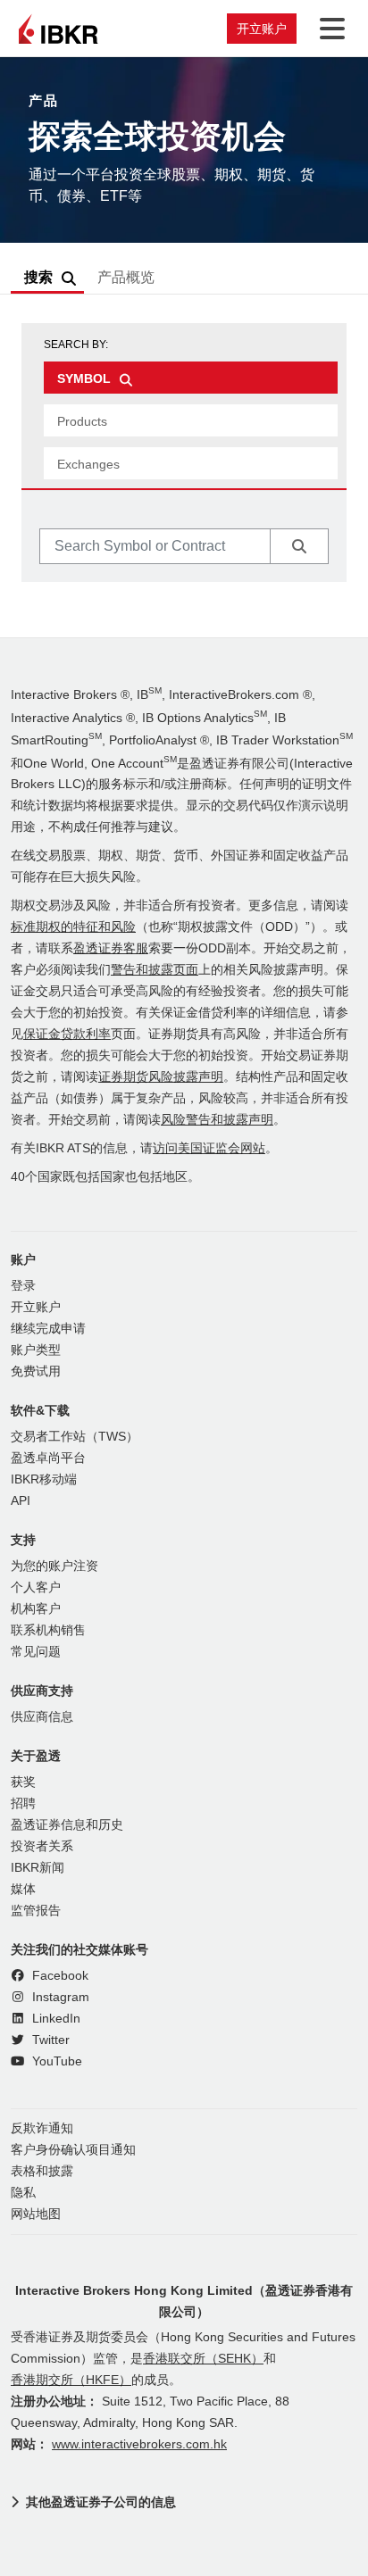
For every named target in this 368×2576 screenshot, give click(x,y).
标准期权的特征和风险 (73, 927)
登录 (23, 1286)
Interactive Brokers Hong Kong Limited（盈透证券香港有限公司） (184, 2301)
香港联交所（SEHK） (203, 2359)
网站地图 (36, 2214)
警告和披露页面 (155, 970)
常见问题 (36, 1652)
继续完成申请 (48, 1329)
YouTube (55, 2061)
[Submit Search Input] (299, 546)
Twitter (49, 2040)
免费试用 (36, 1371)
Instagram (59, 1997)
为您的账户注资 (54, 1566)
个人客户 (36, 1587)
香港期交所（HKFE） (71, 2380)
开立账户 (262, 29)
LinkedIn (54, 2019)
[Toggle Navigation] (329, 29)
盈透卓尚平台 (48, 1458)
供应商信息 (42, 1717)
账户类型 (36, 1350)
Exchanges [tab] (88, 464)
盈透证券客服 (111, 948)
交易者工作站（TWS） (75, 1437)
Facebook (59, 1976)
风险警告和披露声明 (217, 1120)
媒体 (23, 1889)
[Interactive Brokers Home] (58, 29)
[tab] (191, 378)
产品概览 (126, 277)
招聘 (23, 1803)
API (21, 1501)
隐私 (23, 2193)
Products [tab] (82, 421)
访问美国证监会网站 (209, 1148)
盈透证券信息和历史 (67, 1825)
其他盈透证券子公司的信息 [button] (101, 2502)
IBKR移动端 (44, 1479)
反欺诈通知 (42, 2128)
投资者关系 (42, 1846)
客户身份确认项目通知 (73, 2150)
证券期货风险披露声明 (161, 1077)
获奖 (23, 1782)
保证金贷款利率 (67, 1034)
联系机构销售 (48, 1630)
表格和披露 (42, 2171)
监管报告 (36, 1911)
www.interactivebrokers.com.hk (139, 2444)
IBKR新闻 (38, 1868)
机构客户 (36, 1609)
